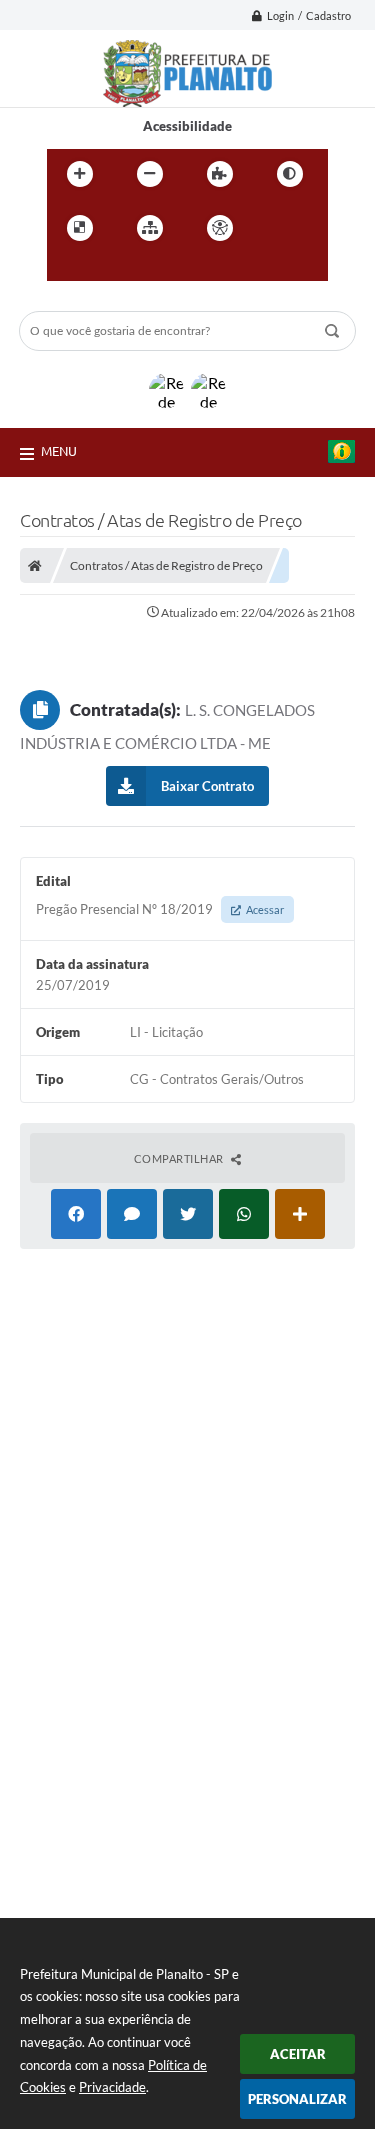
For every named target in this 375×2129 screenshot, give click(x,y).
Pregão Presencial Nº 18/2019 (160, 909)
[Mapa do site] (150, 228)
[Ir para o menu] (67, 269)
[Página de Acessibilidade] (220, 228)
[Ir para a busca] (111, 269)
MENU (59, 451)
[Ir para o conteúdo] (277, 228)
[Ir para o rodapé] (155, 269)
